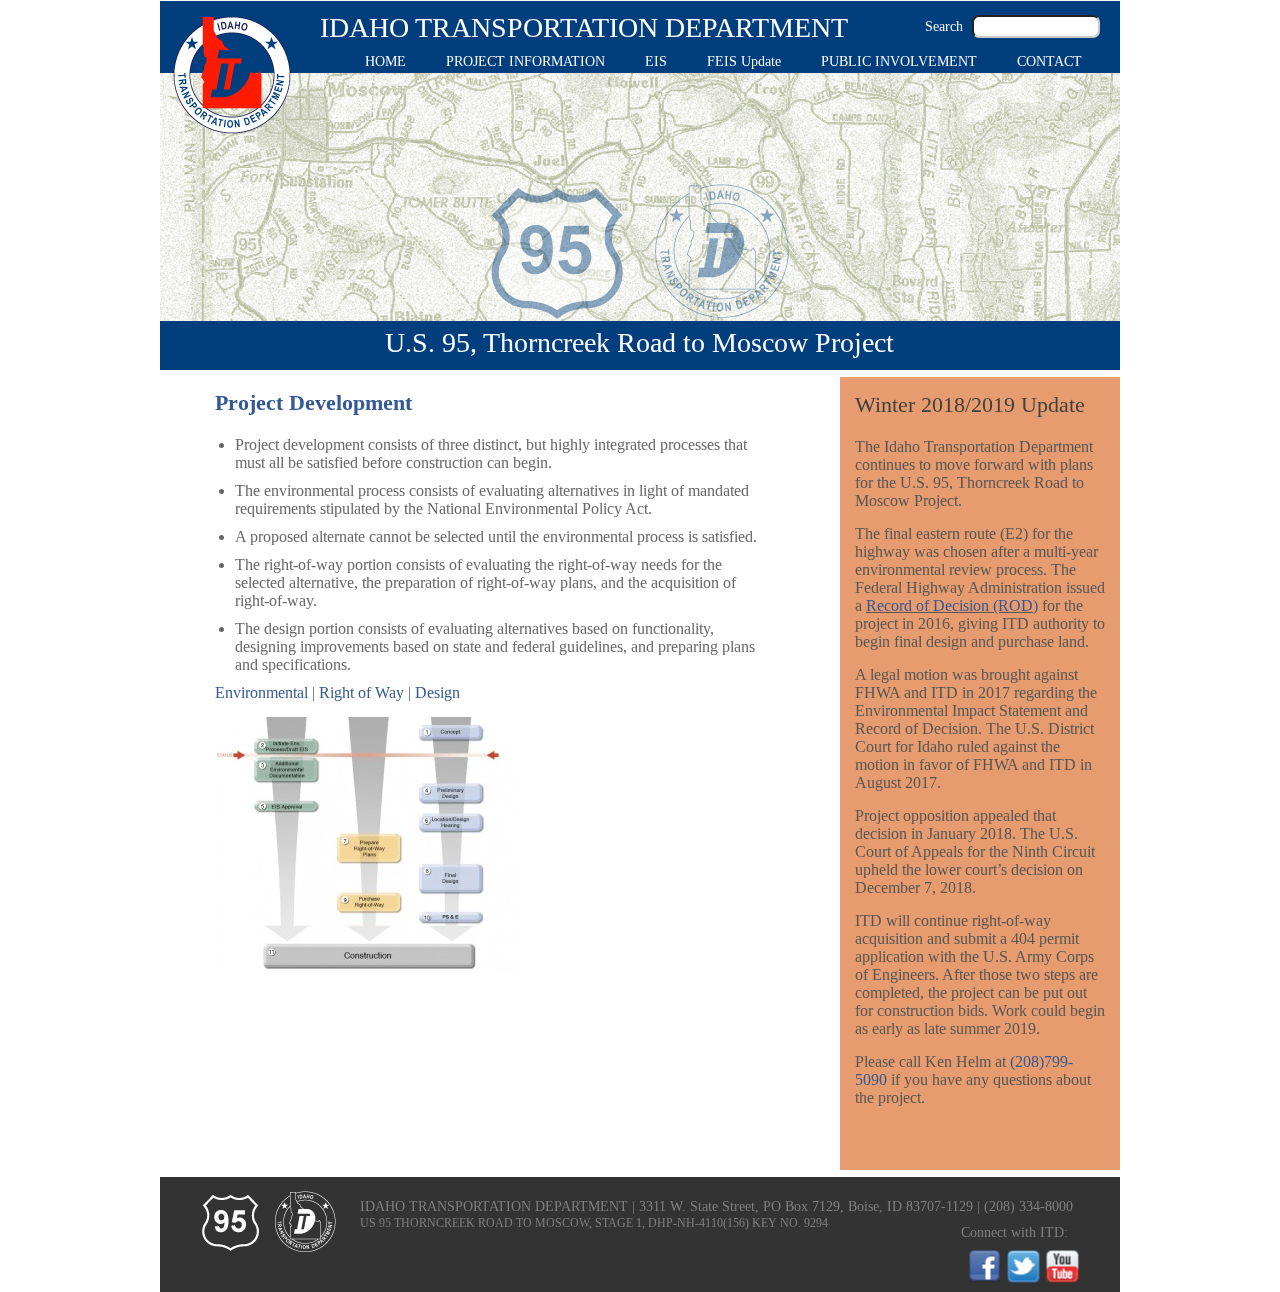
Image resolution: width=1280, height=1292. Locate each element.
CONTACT (1049, 61)
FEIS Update (744, 61)
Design (437, 692)
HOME (385, 61)
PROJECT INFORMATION (525, 61)
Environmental (261, 692)
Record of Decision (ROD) (952, 605)
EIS (656, 61)
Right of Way (361, 692)
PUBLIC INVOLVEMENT (899, 61)
